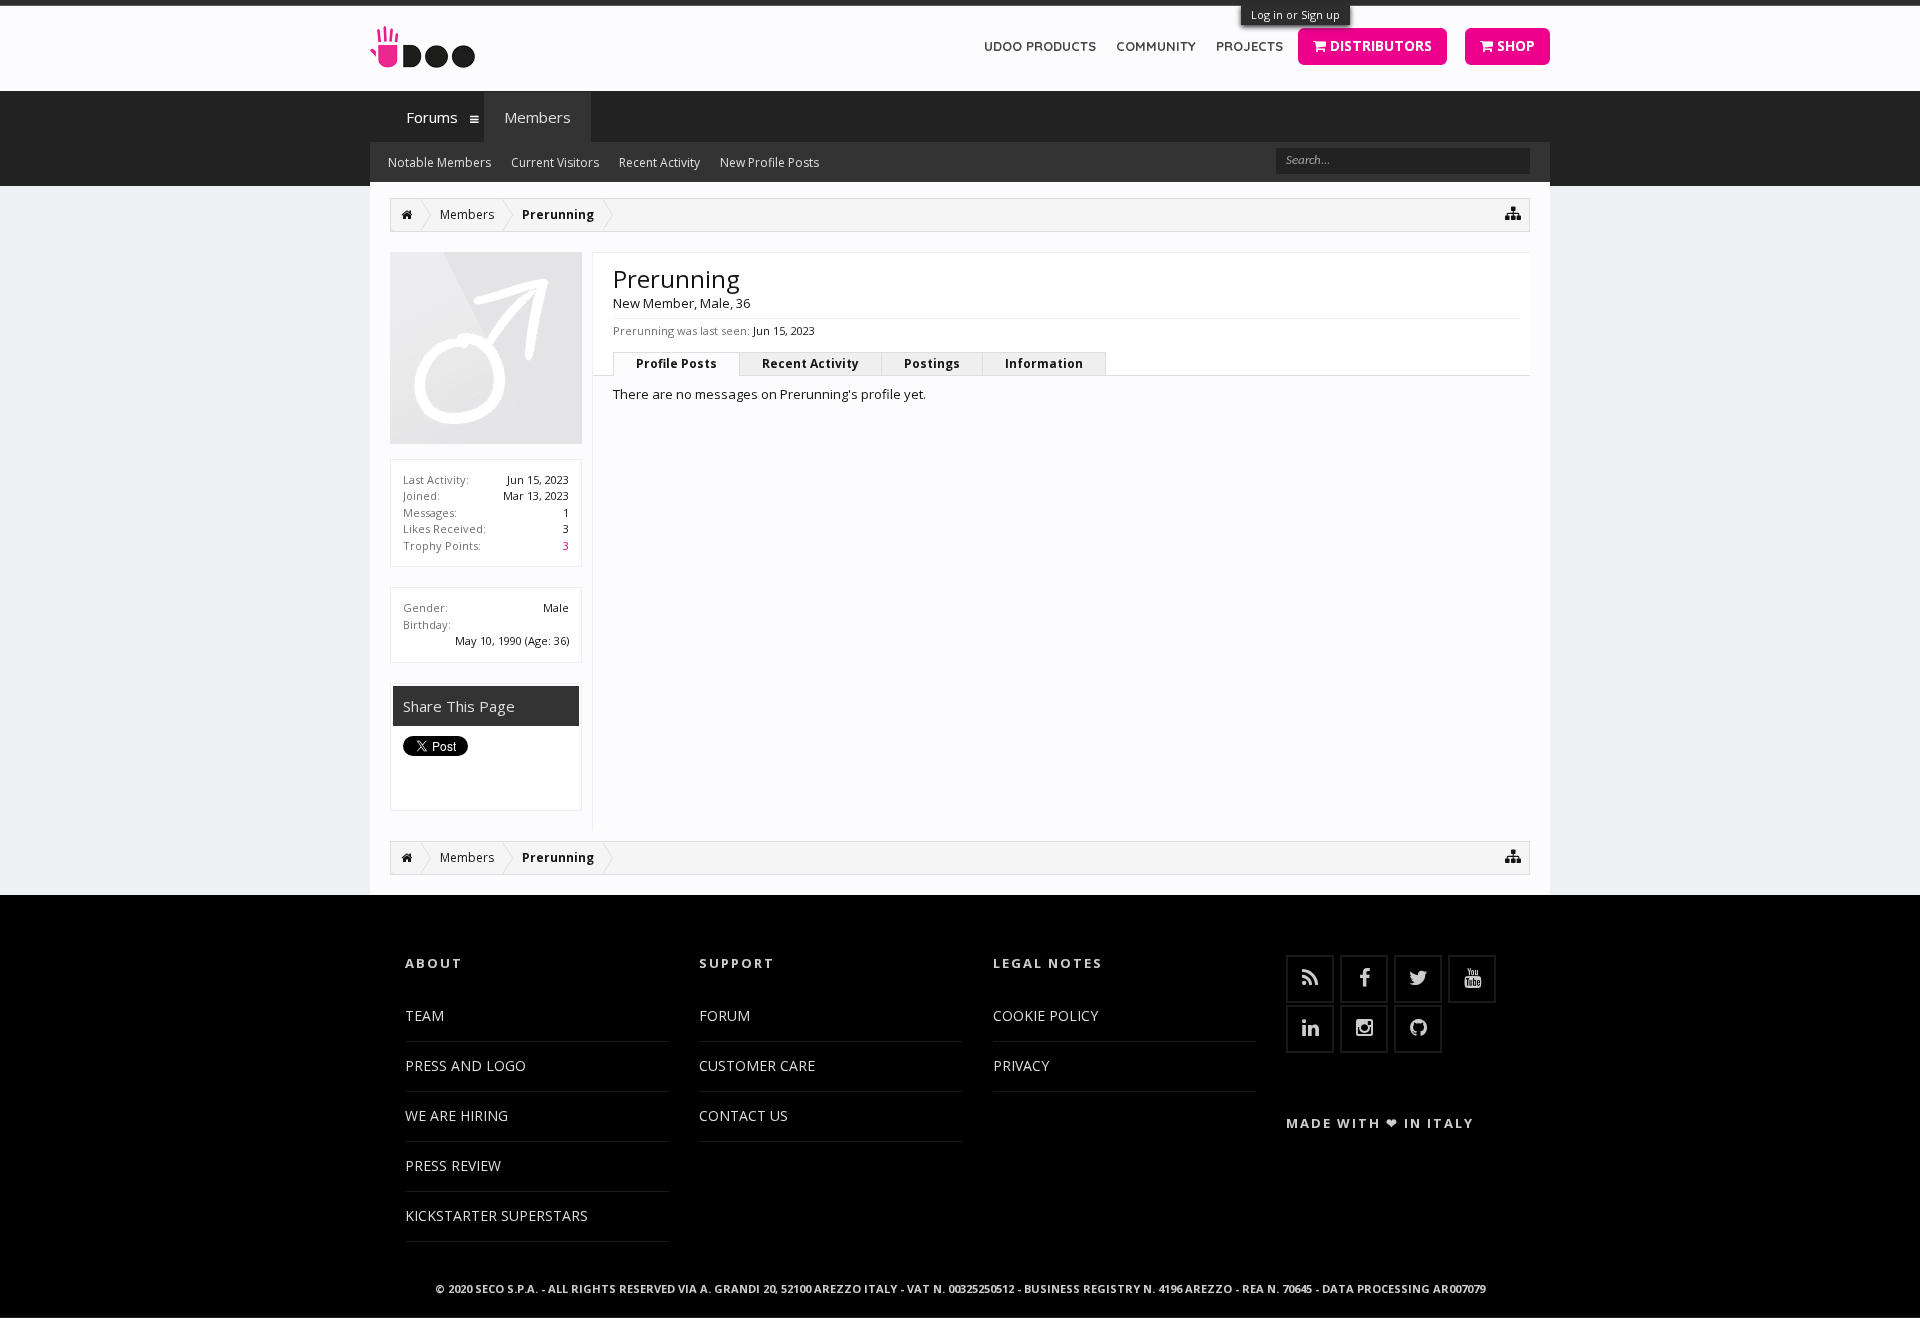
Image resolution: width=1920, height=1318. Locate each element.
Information (1044, 363)
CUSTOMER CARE (757, 1065)
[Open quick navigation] (1513, 212)
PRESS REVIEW (453, 1165)
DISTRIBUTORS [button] (1379, 45)
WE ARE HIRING (456, 1115)
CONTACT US (743, 1115)
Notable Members (439, 162)
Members (537, 117)
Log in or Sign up (1295, 14)
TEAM (424, 1015)
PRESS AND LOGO (465, 1065)
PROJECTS (1249, 46)
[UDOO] (422, 43)
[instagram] (1364, 1029)
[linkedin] (1310, 1029)
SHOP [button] (1514, 45)
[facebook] (1364, 979)
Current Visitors (555, 162)
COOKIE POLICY (1045, 1015)
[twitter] (1418, 979)
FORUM (724, 1015)
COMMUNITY (1156, 46)
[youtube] (1472, 979)
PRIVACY (1021, 1065)
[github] (1418, 1029)
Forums (432, 117)
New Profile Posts (769, 162)
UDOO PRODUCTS (1040, 46)
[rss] (1310, 979)
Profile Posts (676, 363)
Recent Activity (810, 363)
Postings (932, 363)
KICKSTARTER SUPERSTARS (496, 1215)
